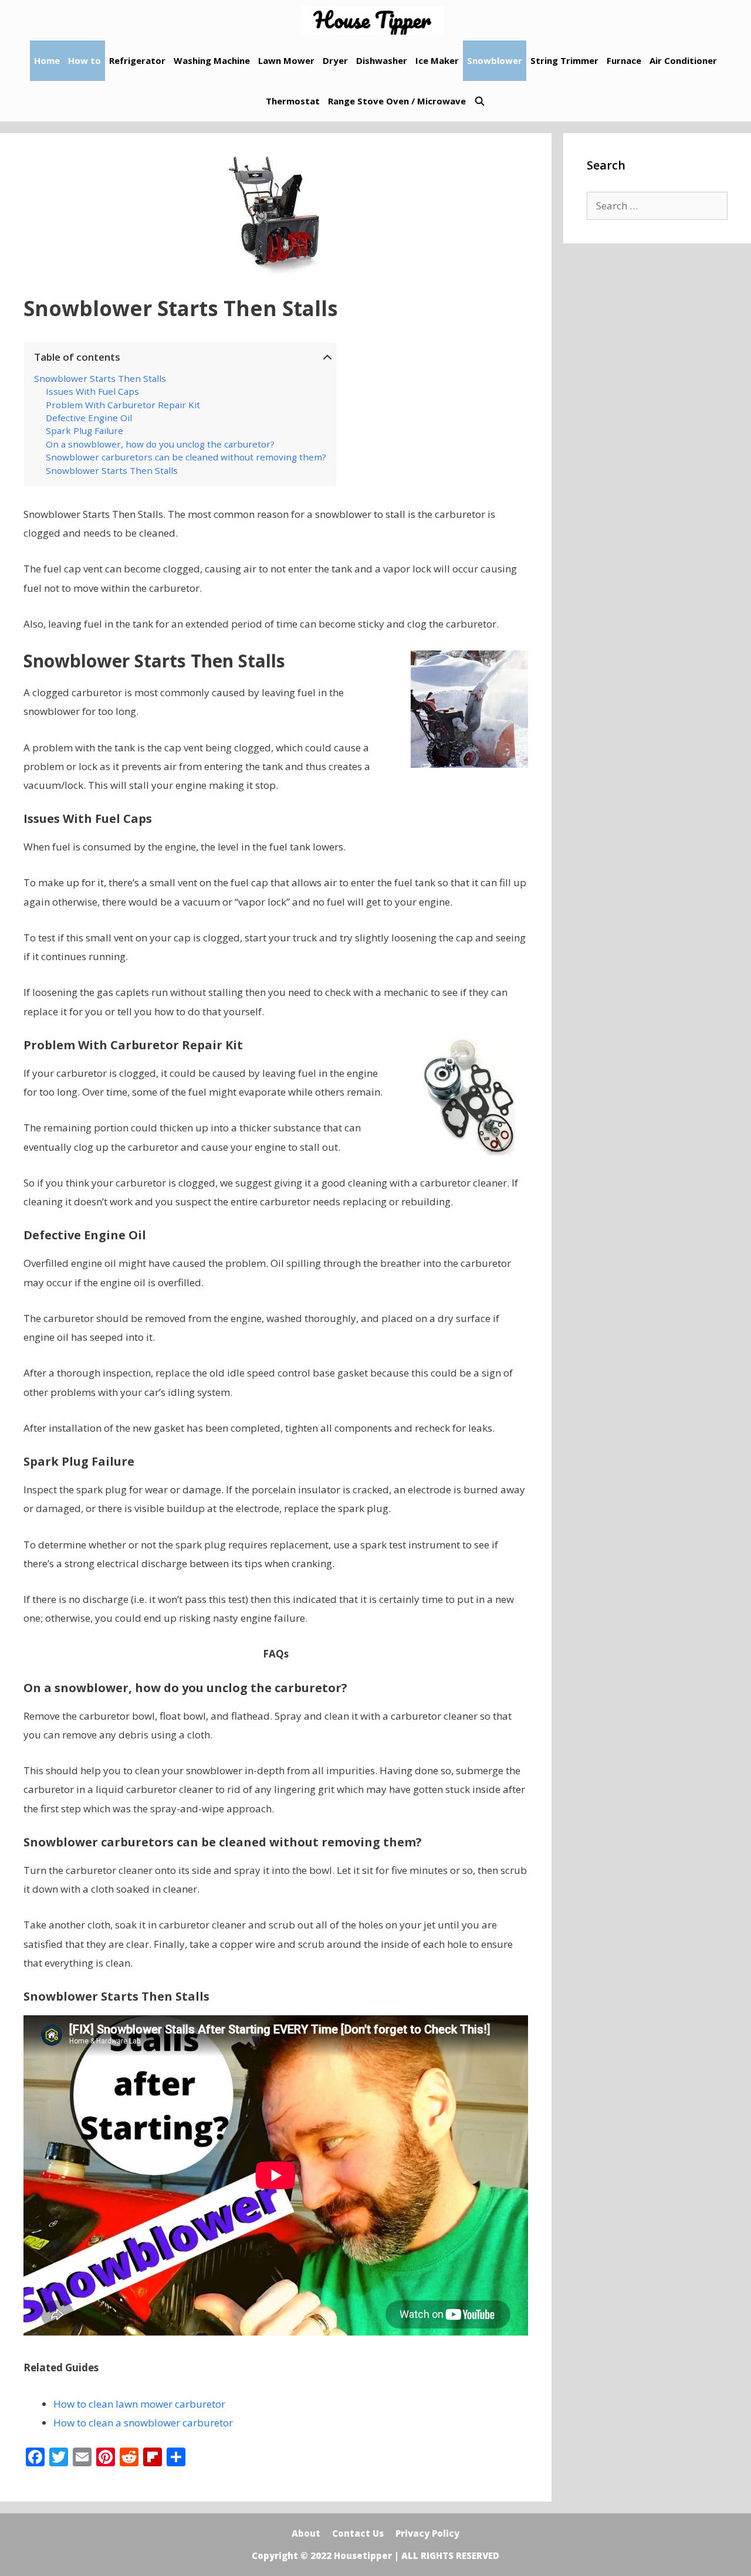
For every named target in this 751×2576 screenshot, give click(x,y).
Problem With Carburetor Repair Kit (123, 405)
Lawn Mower (286, 60)
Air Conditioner (683, 60)
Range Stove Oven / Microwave (397, 101)
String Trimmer (564, 60)
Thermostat (293, 101)
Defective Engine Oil (89, 418)
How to (84, 60)
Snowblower (495, 60)
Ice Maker (437, 60)
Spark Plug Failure (84, 431)
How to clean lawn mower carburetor (139, 2404)
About (306, 2533)
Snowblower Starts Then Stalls (100, 378)
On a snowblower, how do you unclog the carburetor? (160, 444)
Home (47, 60)
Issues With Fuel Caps (92, 391)
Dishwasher (382, 60)
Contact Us (358, 2533)
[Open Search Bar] (480, 101)
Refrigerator (137, 60)
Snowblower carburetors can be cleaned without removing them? (186, 457)
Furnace (624, 60)
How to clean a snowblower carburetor (143, 2423)
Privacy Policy (427, 2533)
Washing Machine (212, 60)
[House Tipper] (375, 20)
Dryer (335, 60)
